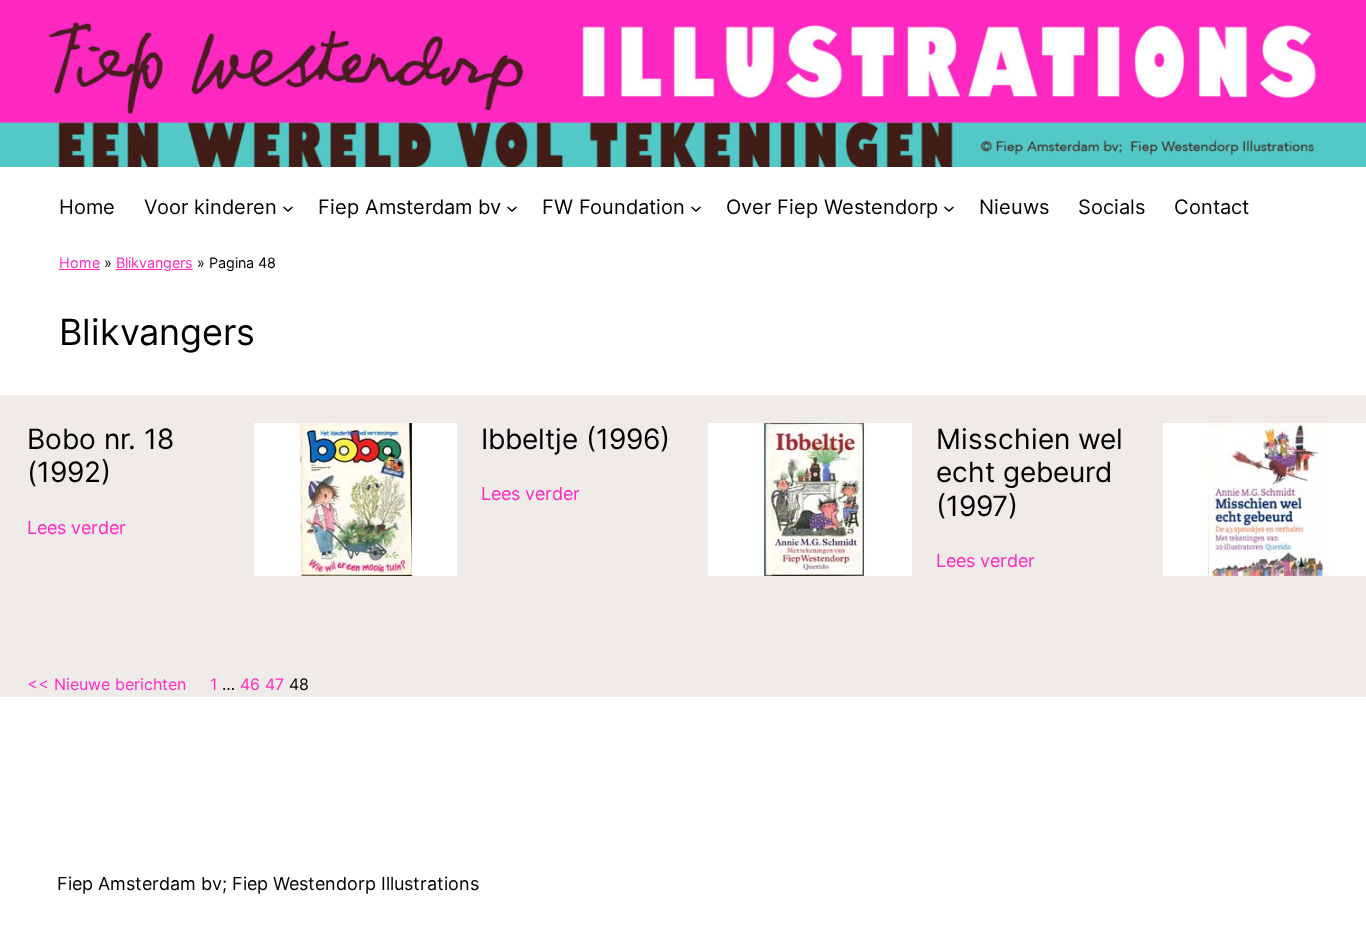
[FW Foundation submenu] (696, 207)
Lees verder (76, 529)
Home (79, 262)
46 (250, 684)
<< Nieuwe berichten (106, 684)
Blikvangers (154, 262)
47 (274, 684)
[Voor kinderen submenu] (288, 207)
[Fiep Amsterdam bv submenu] (512, 207)
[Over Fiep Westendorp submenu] (949, 207)
